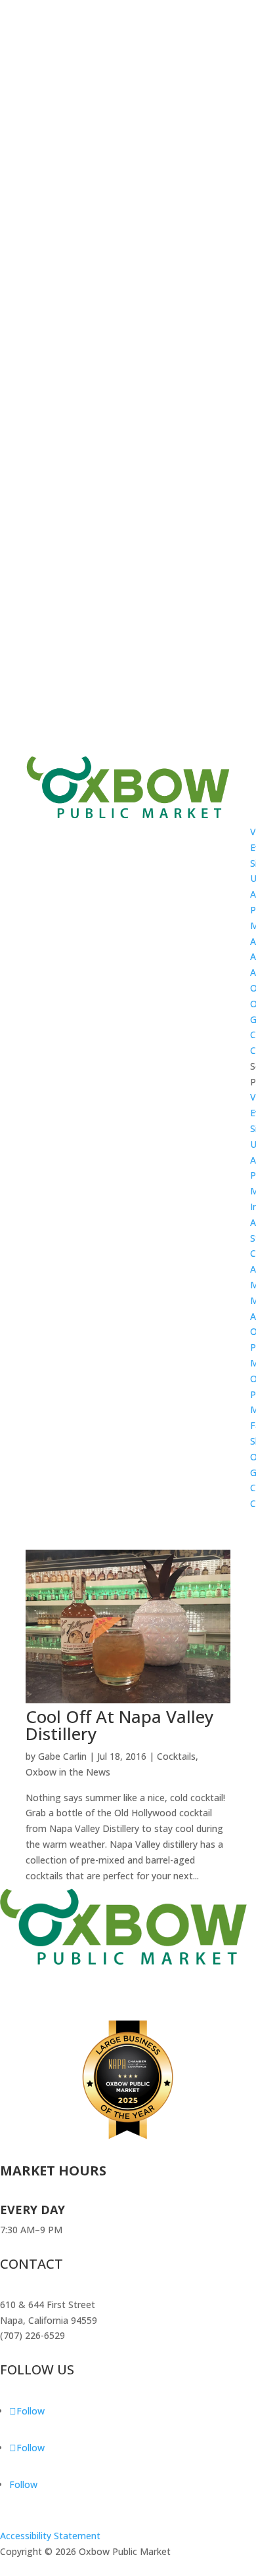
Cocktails (176, 1756)
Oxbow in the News (68, 1772)
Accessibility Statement (50, 2536)
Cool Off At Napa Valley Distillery (119, 1725)
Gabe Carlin (62, 1756)
